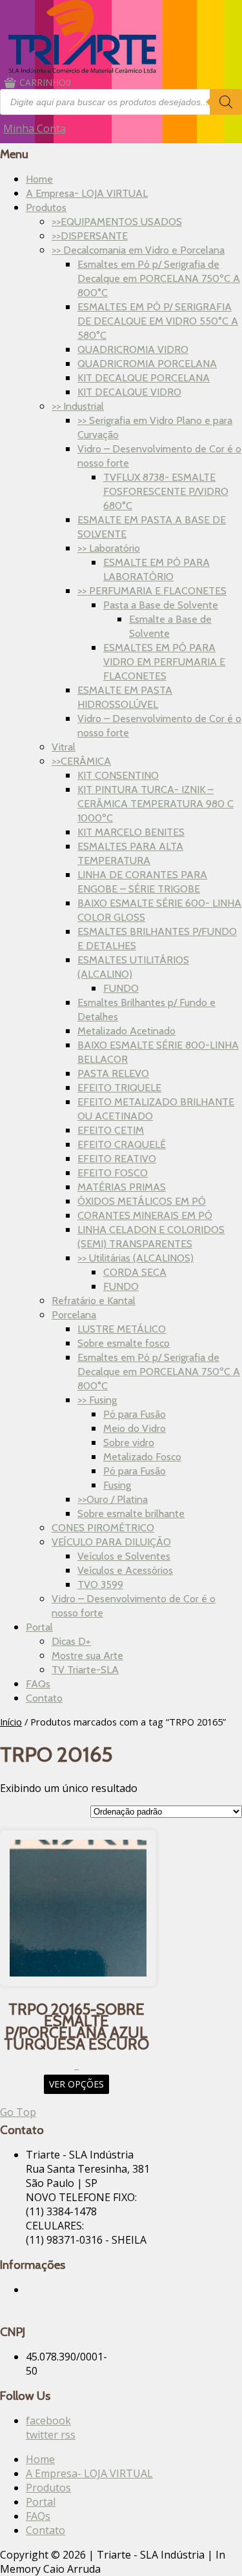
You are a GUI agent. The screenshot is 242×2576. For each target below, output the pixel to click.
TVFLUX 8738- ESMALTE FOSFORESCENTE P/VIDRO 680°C (166, 491)
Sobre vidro (129, 1443)
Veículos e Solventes (124, 1556)
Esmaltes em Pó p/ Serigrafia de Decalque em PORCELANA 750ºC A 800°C (159, 278)
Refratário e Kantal (94, 1301)
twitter (43, 2435)
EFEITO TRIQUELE (119, 1088)
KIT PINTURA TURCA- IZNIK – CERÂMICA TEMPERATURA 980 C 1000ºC (156, 804)
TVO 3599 (100, 1585)
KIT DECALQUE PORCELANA (144, 378)
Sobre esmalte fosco (124, 1343)
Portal (39, 1627)
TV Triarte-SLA (85, 1670)
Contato (44, 1698)
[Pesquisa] (226, 102)
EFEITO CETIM (111, 1130)
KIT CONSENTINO (118, 775)
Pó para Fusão (135, 1414)
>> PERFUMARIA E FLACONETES (152, 591)
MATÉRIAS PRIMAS (122, 1187)
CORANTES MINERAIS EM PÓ (145, 1215)
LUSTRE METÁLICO (122, 1329)
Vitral (64, 747)
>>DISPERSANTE (90, 236)
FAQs (38, 1684)
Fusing (117, 1485)
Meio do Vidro (135, 1428)
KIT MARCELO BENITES (131, 832)
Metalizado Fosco (142, 1457)
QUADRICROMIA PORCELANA (147, 364)
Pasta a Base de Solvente (161, 605)
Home (39, 179)
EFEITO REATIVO (117, 1159)
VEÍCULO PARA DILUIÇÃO (111, 1542)
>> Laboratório (109, 548)
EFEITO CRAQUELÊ (122, 1144)
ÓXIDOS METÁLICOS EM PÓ (142, 1201)
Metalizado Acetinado (126, 1031)
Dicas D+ (71, 1641)
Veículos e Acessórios (125, 1570)
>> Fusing (97, 1400)
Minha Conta (35, 128)
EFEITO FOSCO (113, 1173)
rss (68, 2435)
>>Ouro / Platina (113, 1499)
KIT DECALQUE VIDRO (129, 392)
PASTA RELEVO (113, 1073)
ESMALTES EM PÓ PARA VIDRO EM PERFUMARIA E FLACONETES (164, 662)
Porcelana (74, 1315)
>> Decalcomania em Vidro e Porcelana (138, 250)
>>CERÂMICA (81, 761)
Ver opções (76, 2084)
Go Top (18, 2112)
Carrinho (45, 82)
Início (11, 1722)
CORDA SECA (135, 1272)
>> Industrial (78, 406)
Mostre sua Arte (87, 1655)
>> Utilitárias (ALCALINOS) (136, 1258)
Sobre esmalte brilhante (131, 1514)
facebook (48, 2420)
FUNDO (121, 988)
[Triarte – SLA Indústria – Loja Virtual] (82, 69)
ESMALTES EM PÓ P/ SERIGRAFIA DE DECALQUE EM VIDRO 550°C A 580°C (158, 321)
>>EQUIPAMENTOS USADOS (117, 222)
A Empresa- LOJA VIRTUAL (87, 193)
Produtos (46, 207)
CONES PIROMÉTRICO (103, 1528)
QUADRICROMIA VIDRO (133, 349)
